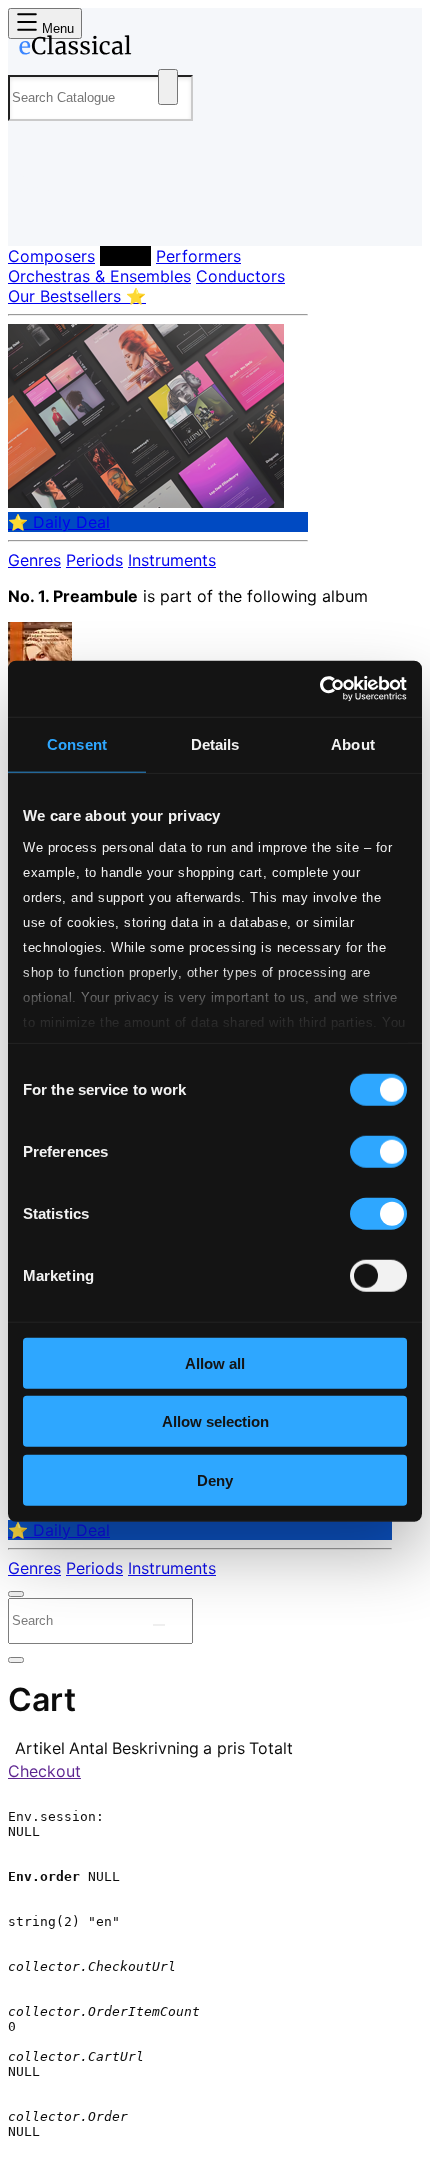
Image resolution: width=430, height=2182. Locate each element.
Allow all (215, 1362)
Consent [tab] (77, 743)
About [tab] (353, 743)
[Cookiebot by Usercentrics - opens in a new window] (319, 689)
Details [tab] (215, 743)
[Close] (16, 1594)
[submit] (159, 1625)
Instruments (172, 560)
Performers (198, 256)
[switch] (378, 1151)
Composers (51, 256)
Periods (94, 560)
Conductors (240, 276)
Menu (56, 28)
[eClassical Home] (211, 49)
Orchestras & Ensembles (99, 276)
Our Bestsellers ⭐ (77, 296)
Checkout (44, 1771)
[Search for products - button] (168, 87)
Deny (215, 1479)
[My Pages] (35, 214)
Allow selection (215, 1421)
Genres (34, 560)
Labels (125, 256)
